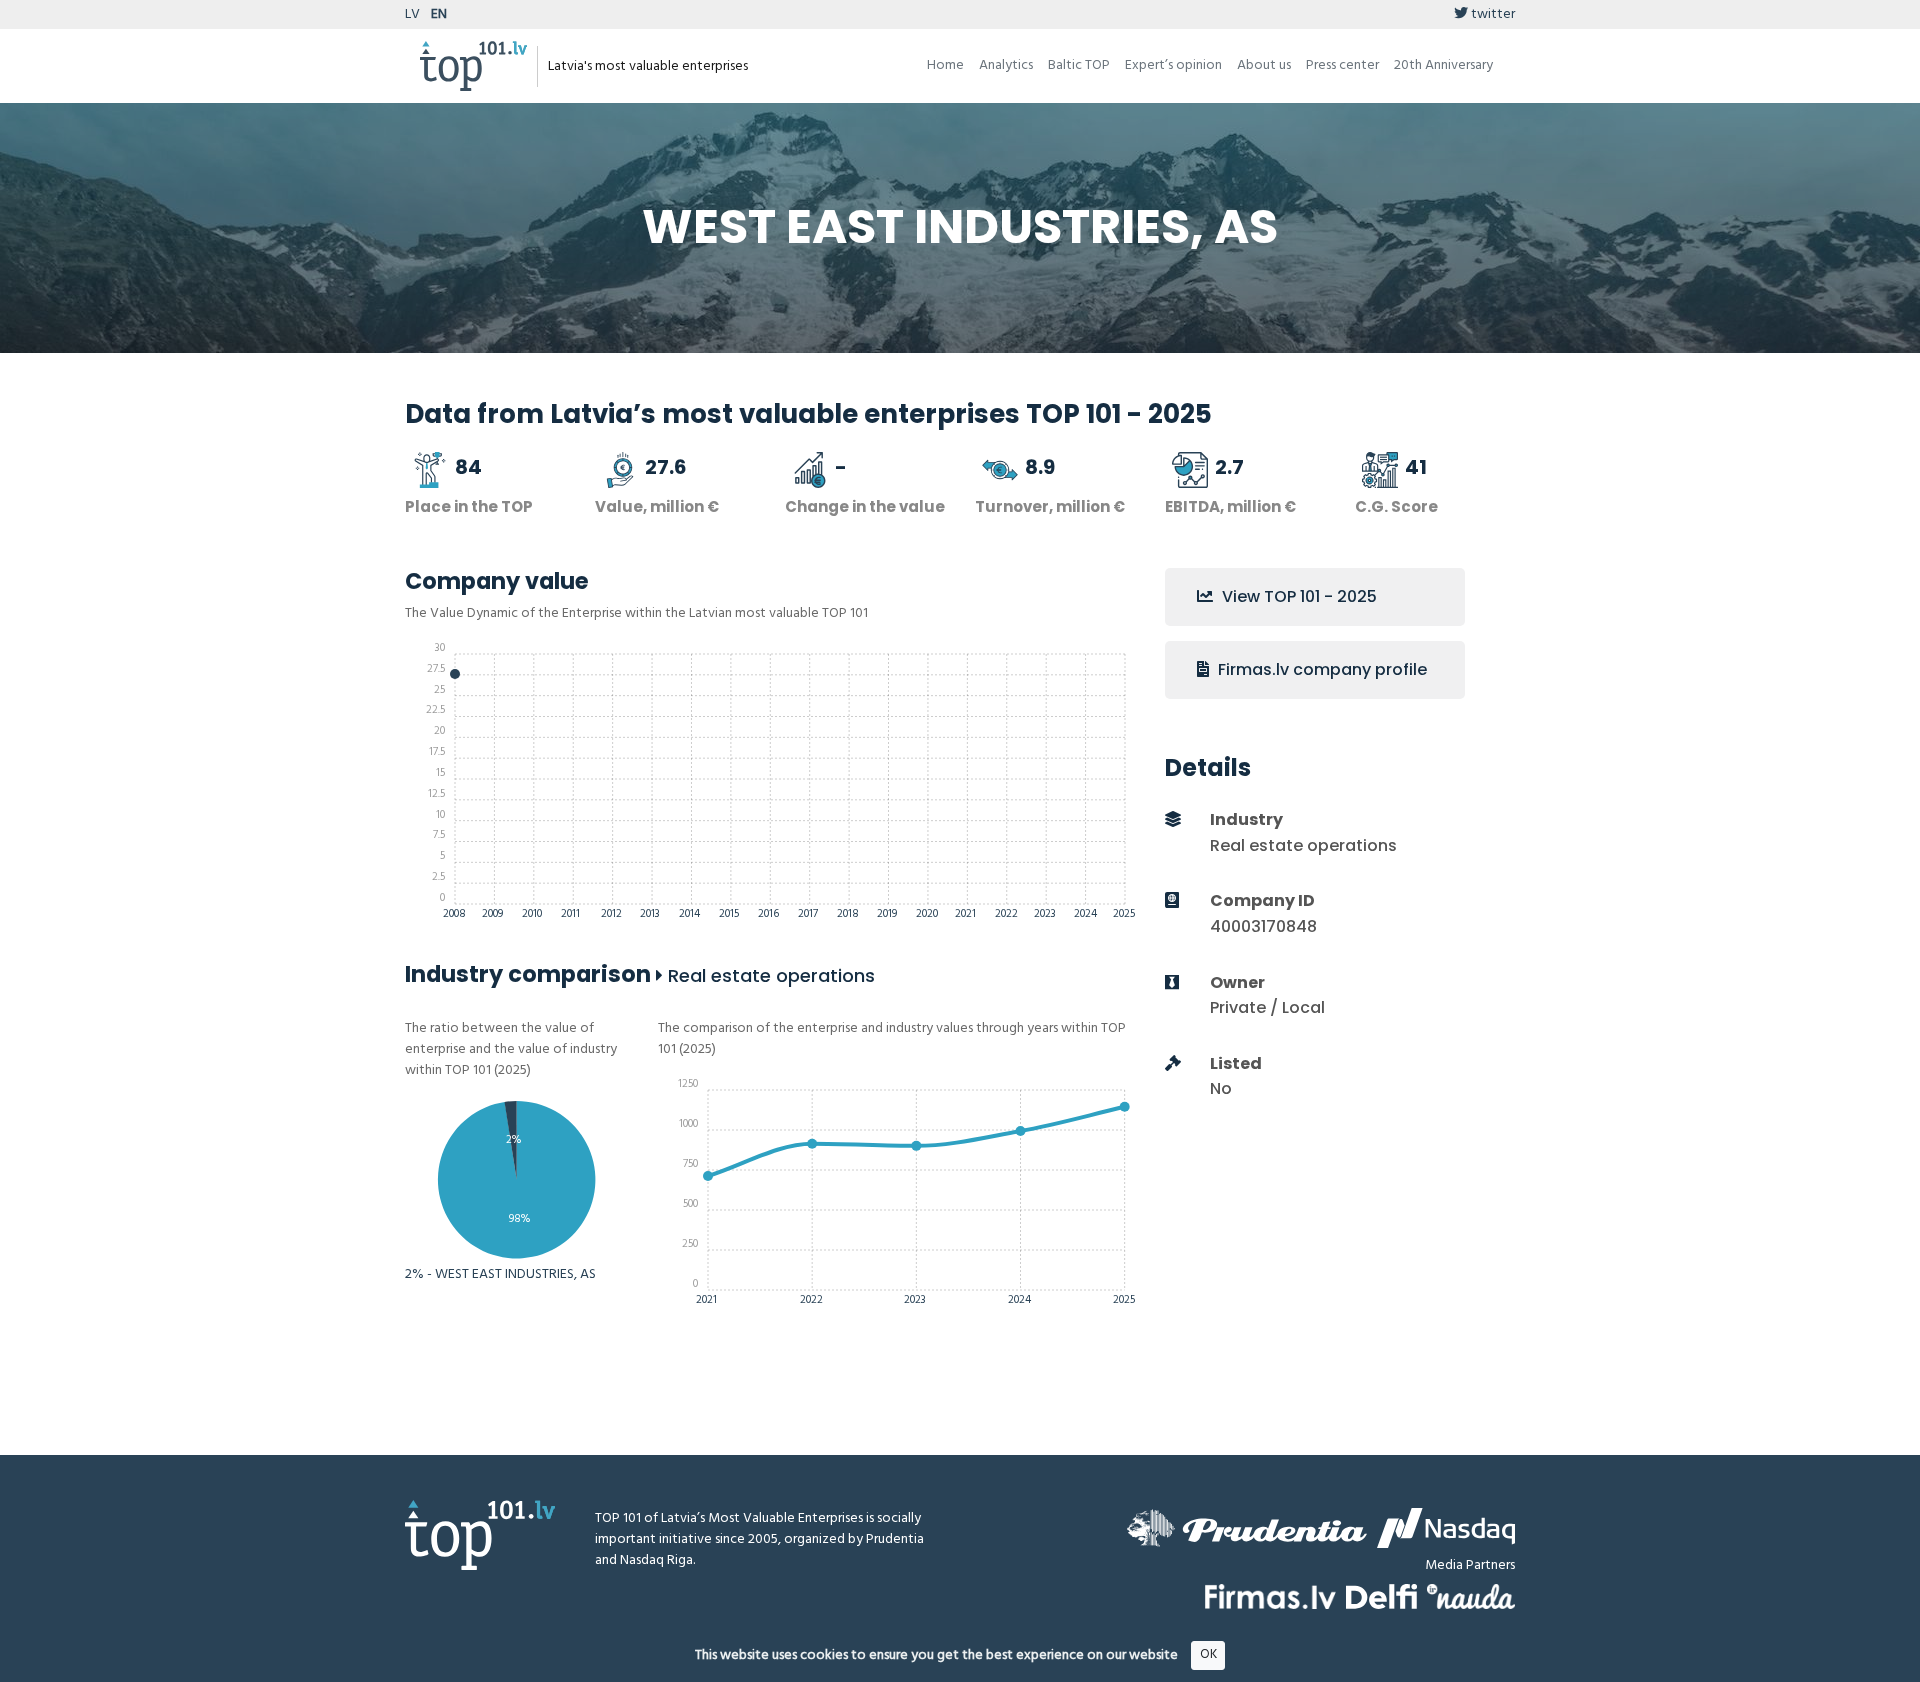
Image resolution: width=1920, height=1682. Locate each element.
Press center (1342, 65)
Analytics (1006, 65)
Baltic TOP (1079, 65)
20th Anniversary (1443, 65)
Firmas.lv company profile (1320, 669)
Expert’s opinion (1173, 65)
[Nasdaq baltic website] (1446, 1528)
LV (412, 14)
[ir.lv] (1471, 1596)
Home (945, 65)
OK (1208, 1654)
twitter (1491, 14)
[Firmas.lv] (1270, 1596)
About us (1264, 65)
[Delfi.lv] (1381, 1596)
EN (439, 14)
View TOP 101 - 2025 (1297, 596)
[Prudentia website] (1247, 1528)
